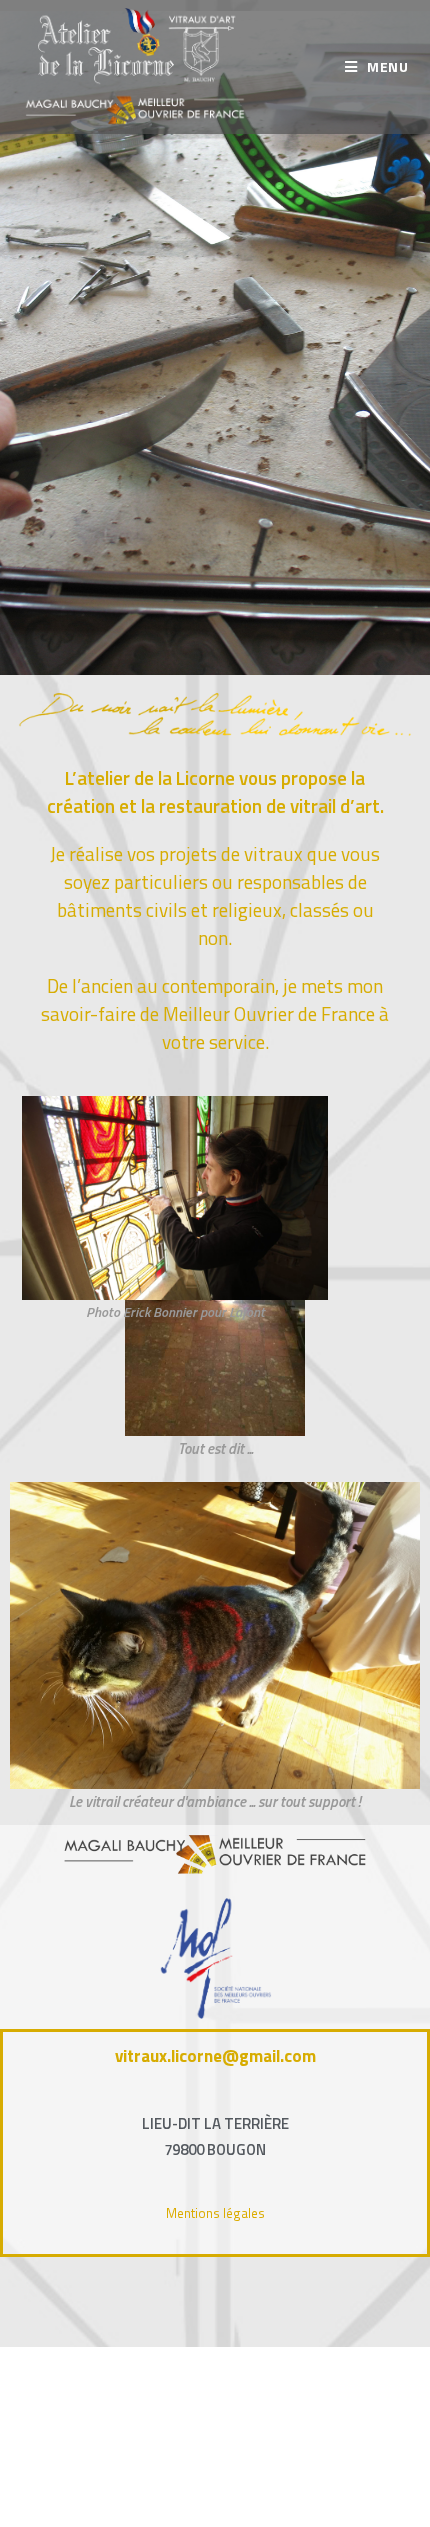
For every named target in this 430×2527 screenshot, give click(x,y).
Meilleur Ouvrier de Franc (264, 1013)
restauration (210, 805)
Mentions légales (215, 2213)
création (81, 805)
